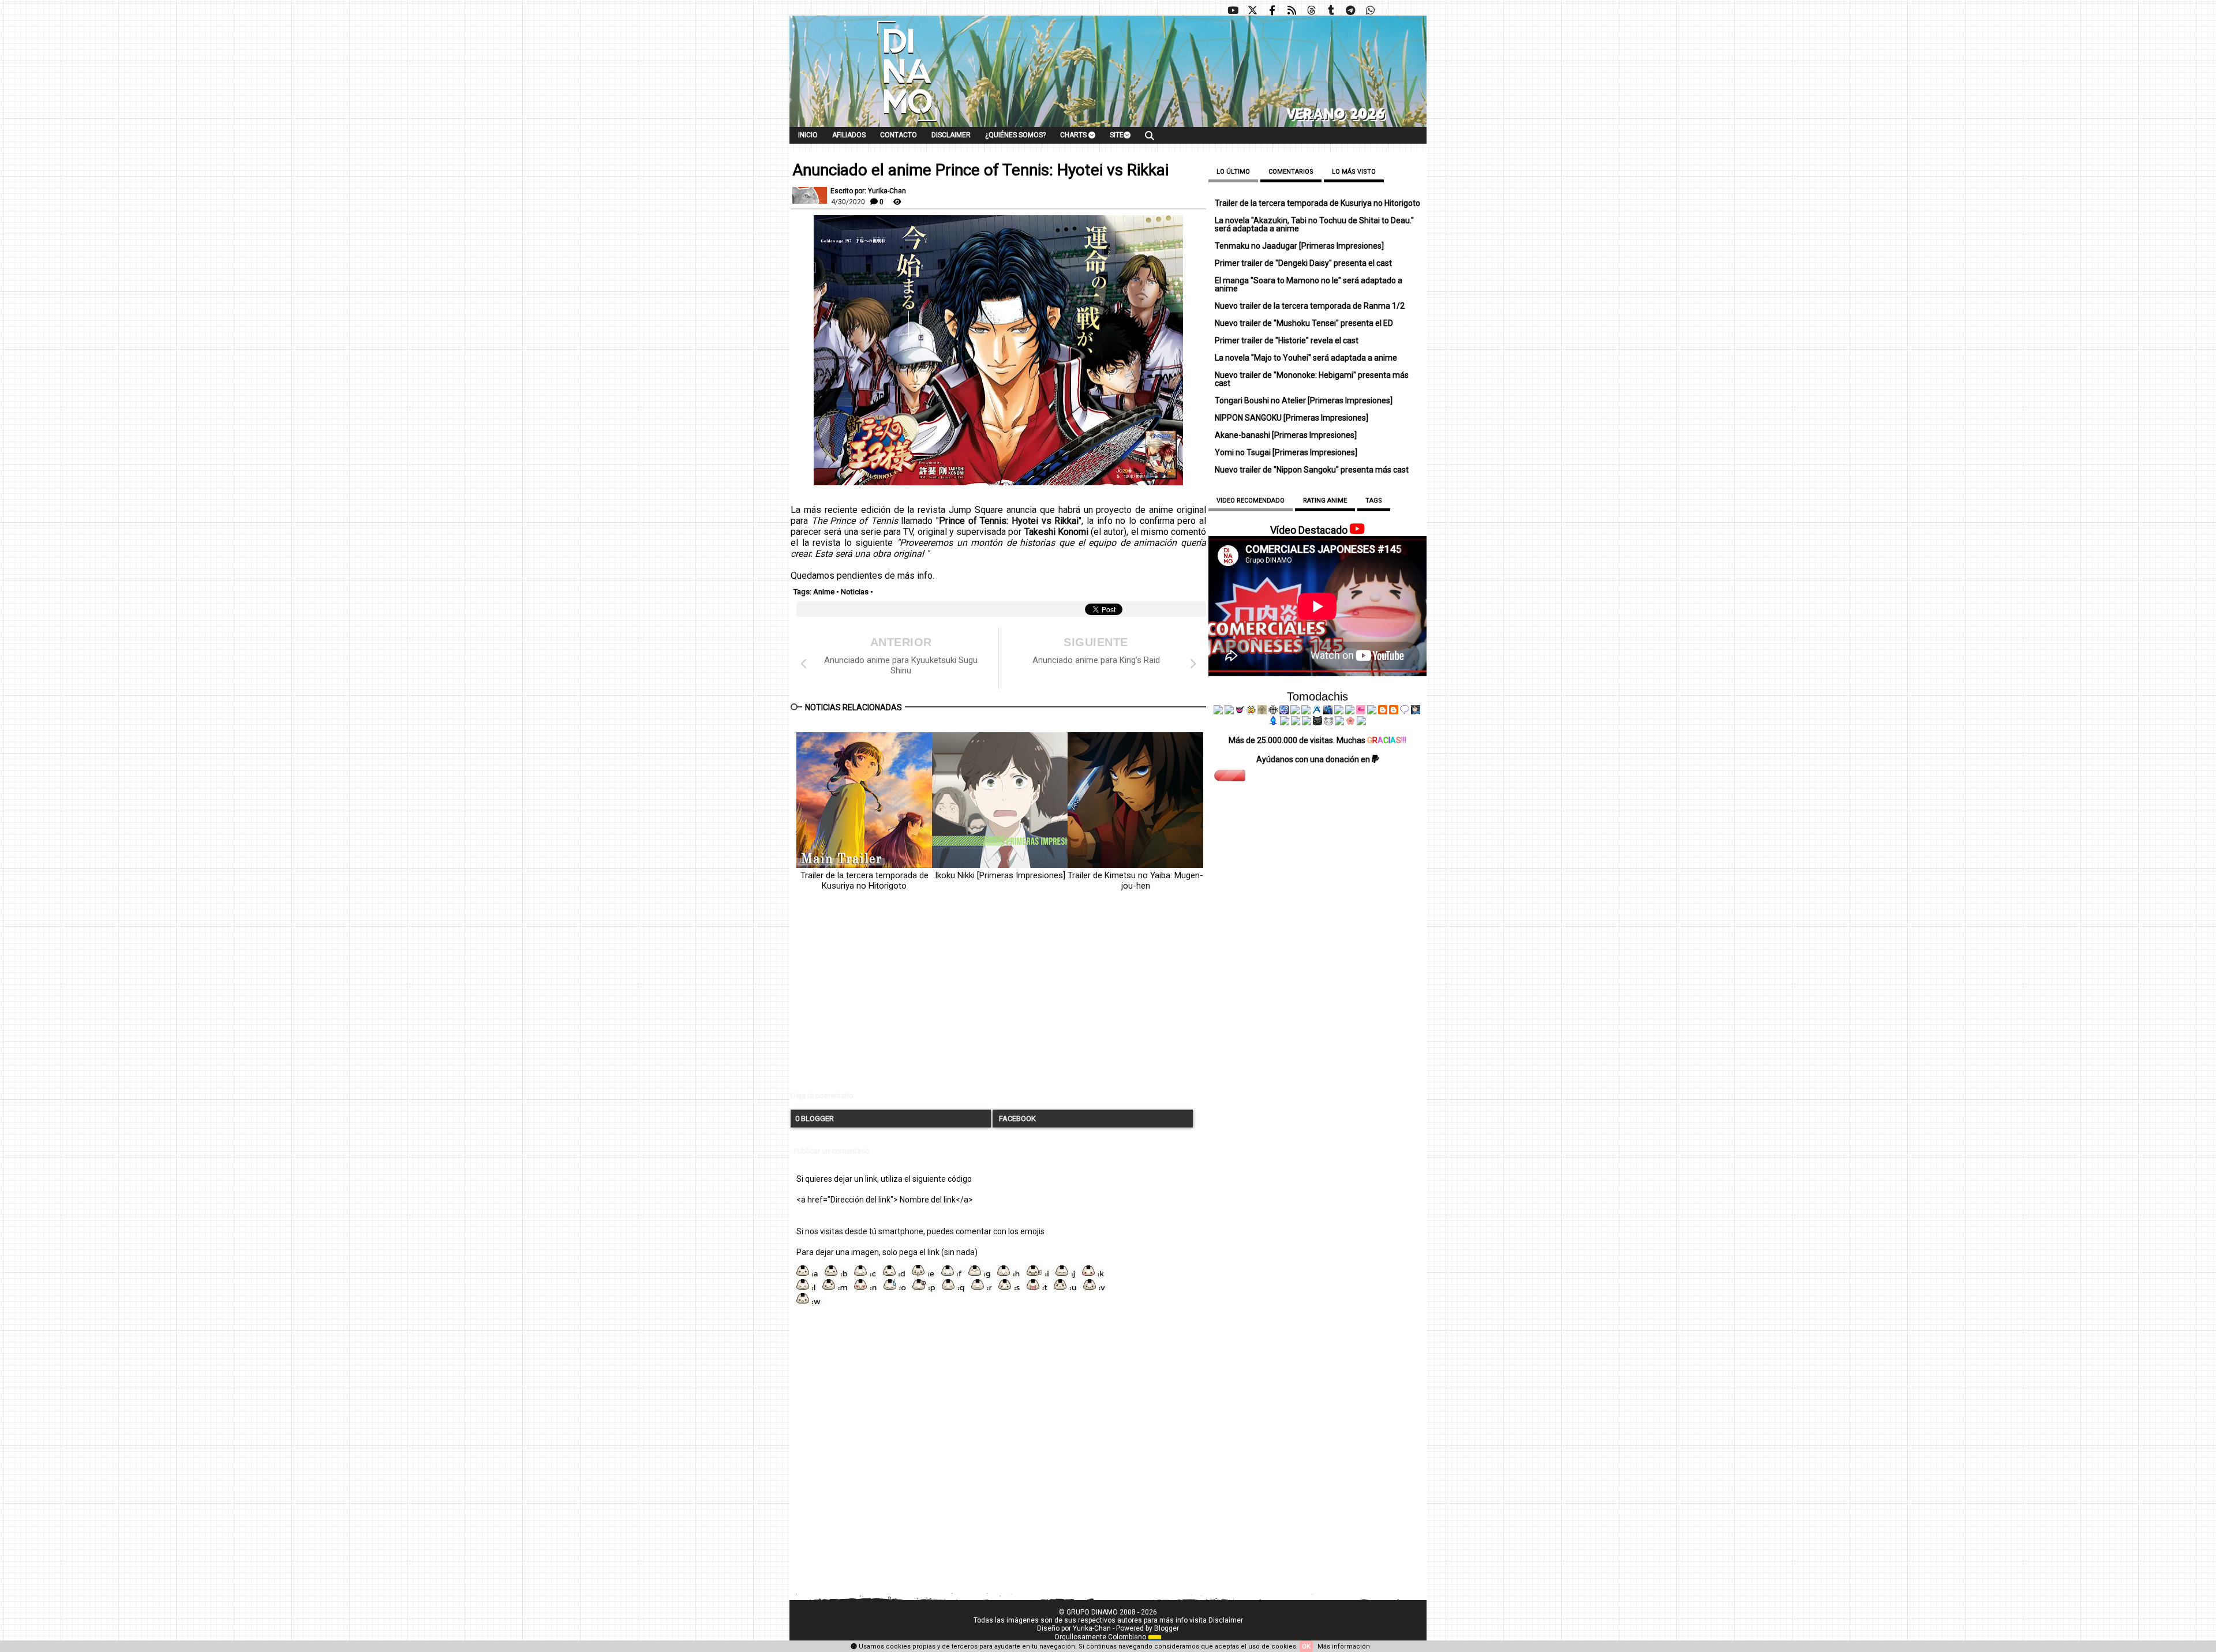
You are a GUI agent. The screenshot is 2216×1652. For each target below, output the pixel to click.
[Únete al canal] (1350, 10)
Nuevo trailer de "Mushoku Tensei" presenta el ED (1304, 323)
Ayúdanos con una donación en (1314, 759)
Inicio (808, 135)
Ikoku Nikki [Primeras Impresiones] (1000, 875)
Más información (1344, 1647)
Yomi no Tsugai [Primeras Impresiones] (1286, 452)
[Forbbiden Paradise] (1295, 711)
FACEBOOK (1017, 1119)
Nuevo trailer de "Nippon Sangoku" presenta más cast (1312, 470)
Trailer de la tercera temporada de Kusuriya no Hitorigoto (864, 881)
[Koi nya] (1306, 711)
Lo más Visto (1354, 172)
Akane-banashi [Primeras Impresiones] (1286, 435)
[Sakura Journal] (1350, 722)
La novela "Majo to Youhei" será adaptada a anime (1306, 358)
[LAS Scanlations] (1284, 711)
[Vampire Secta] (1262, 711)
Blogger (1167, 1628)
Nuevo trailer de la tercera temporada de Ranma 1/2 (1310, 306)
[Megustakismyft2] (1274, 722)
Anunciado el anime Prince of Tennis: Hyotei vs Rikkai (980, 170)
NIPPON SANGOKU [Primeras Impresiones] (1292, 418)
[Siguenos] (1311, 10)
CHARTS (1074, 135)
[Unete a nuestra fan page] (1272, 10)
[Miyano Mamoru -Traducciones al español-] (1383, 711)
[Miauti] (1240, 711)
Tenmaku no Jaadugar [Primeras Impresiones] (1299, 246)
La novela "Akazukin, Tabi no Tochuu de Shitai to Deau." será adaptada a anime (1314, 224)
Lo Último (1233, 172)
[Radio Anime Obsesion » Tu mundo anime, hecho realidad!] (1317, 711)
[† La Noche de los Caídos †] (1218, 711)
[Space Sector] (1296, 722)
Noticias (855, 592)
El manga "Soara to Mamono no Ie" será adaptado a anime (1309, 284)
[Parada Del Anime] (1328, 711)
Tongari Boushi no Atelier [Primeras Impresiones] (1304, 400)
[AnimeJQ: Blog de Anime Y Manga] (1361, 722)
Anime (824, 592)
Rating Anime (1325, 501)
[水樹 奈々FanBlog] (1273, 711)
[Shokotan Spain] (1361, 711)
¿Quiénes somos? (1015, 135)
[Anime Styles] (1350, 711)
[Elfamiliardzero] (1416, 711)
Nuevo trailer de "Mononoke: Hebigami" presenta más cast (1312, 379)
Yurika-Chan (1092, 1628)
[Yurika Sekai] (1372, 711)
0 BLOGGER (815, 1119)
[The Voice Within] (1328, 722)
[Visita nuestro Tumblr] (1331, 10)
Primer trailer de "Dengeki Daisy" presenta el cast (1303, 263)
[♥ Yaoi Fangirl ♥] (1251, 711)
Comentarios (1291, 172)
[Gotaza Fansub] (1285, 722)
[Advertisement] (998, 1001)
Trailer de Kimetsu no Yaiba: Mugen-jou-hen (1135, 881)
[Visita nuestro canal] (1233, 10)
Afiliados (849, 135)
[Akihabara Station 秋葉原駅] (1405, 711)
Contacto (899, 135)
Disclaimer (951, 135)
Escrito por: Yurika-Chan (868, 191)
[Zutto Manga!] (1339, 711)
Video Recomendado (1251, 501)
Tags (1374, 501)
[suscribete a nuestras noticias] (1292, 10)
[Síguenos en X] (1252, 10)
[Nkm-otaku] (1317, 722)
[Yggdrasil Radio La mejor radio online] (1229, 711)
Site (1117, 135)
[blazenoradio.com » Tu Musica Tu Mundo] (1394, 711)
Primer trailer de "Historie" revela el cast (1287, 340)
